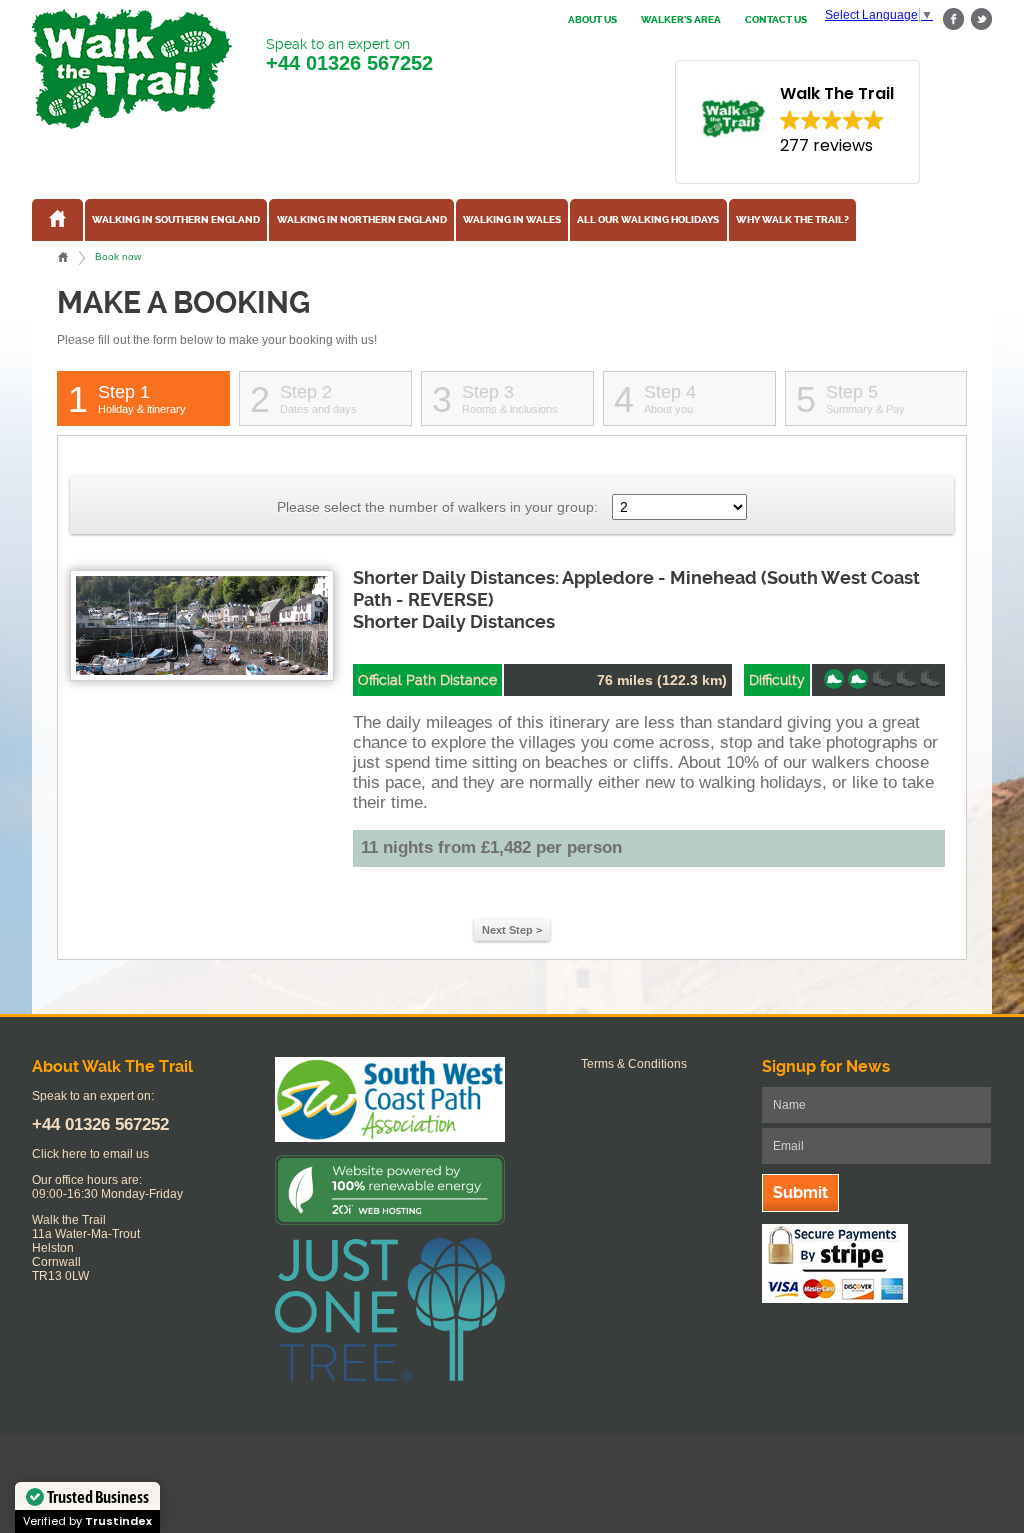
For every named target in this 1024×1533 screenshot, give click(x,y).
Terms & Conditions (634, 1064)
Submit (800, 1192)
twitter (981, 19)
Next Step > (512, 930)
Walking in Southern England (176, 220)
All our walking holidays (648, 220)
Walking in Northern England (362, 220)
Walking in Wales (512, 220)
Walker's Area (681, 20)
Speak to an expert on (349, 55)
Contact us (776, 20)
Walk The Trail (132, 69)
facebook (954, 19)
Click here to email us (90, 1154)
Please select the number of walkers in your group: (437, 507)
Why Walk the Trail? (792, 220)
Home (63, 257)
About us (592, 20)
